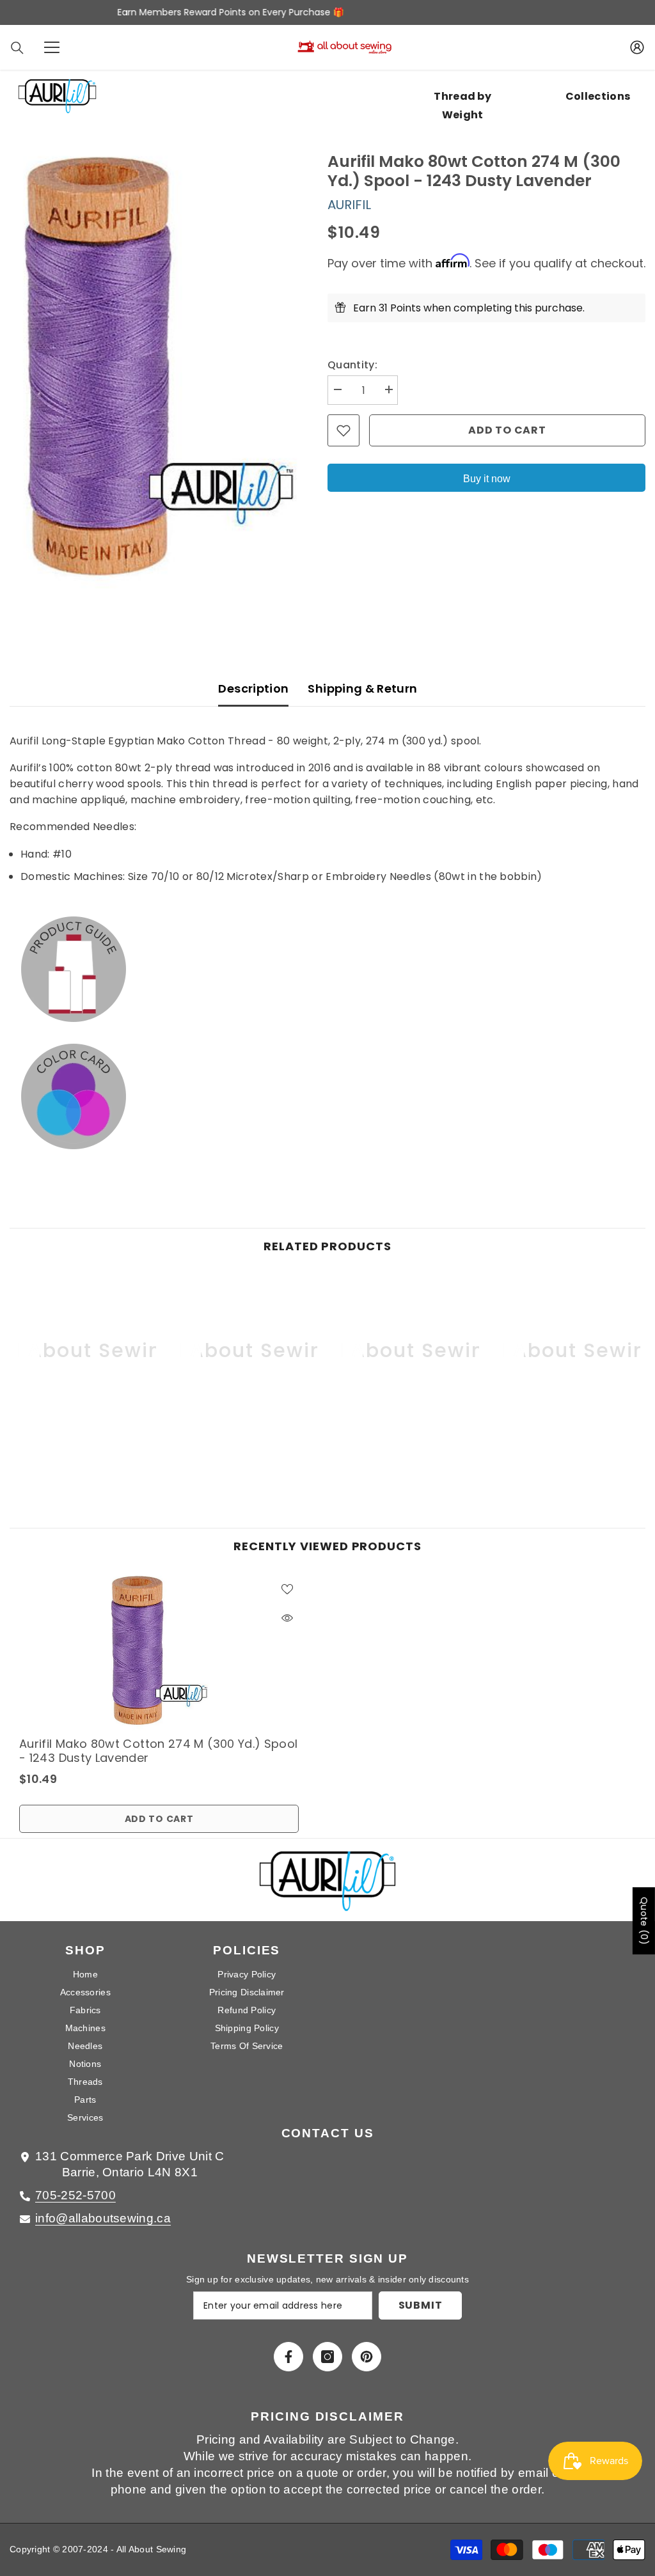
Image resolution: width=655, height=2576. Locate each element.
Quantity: (352, 365)
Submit (421, 2305)
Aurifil (349, 205)
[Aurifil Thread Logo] (328, 1886)
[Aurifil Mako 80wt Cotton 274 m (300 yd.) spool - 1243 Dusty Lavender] (159, 1651)
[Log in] (637, 47)
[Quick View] (287, 1618)
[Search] (17, 48)
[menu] (52, 47)
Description (253, 688)
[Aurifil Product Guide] (327, 969)
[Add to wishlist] (343, 430)
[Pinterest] (367, 2357)
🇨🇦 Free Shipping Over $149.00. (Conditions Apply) (327, 12)
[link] (85, 1444)
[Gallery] (159, 367)
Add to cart (507, 430)
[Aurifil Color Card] (327, 1097)
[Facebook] (288, 2357)
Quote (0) (644, 1921)
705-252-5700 (75, 2195)
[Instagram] (327, 2357)
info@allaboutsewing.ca (103, 2218)
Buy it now (487, 479)
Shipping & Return (362, 688)
